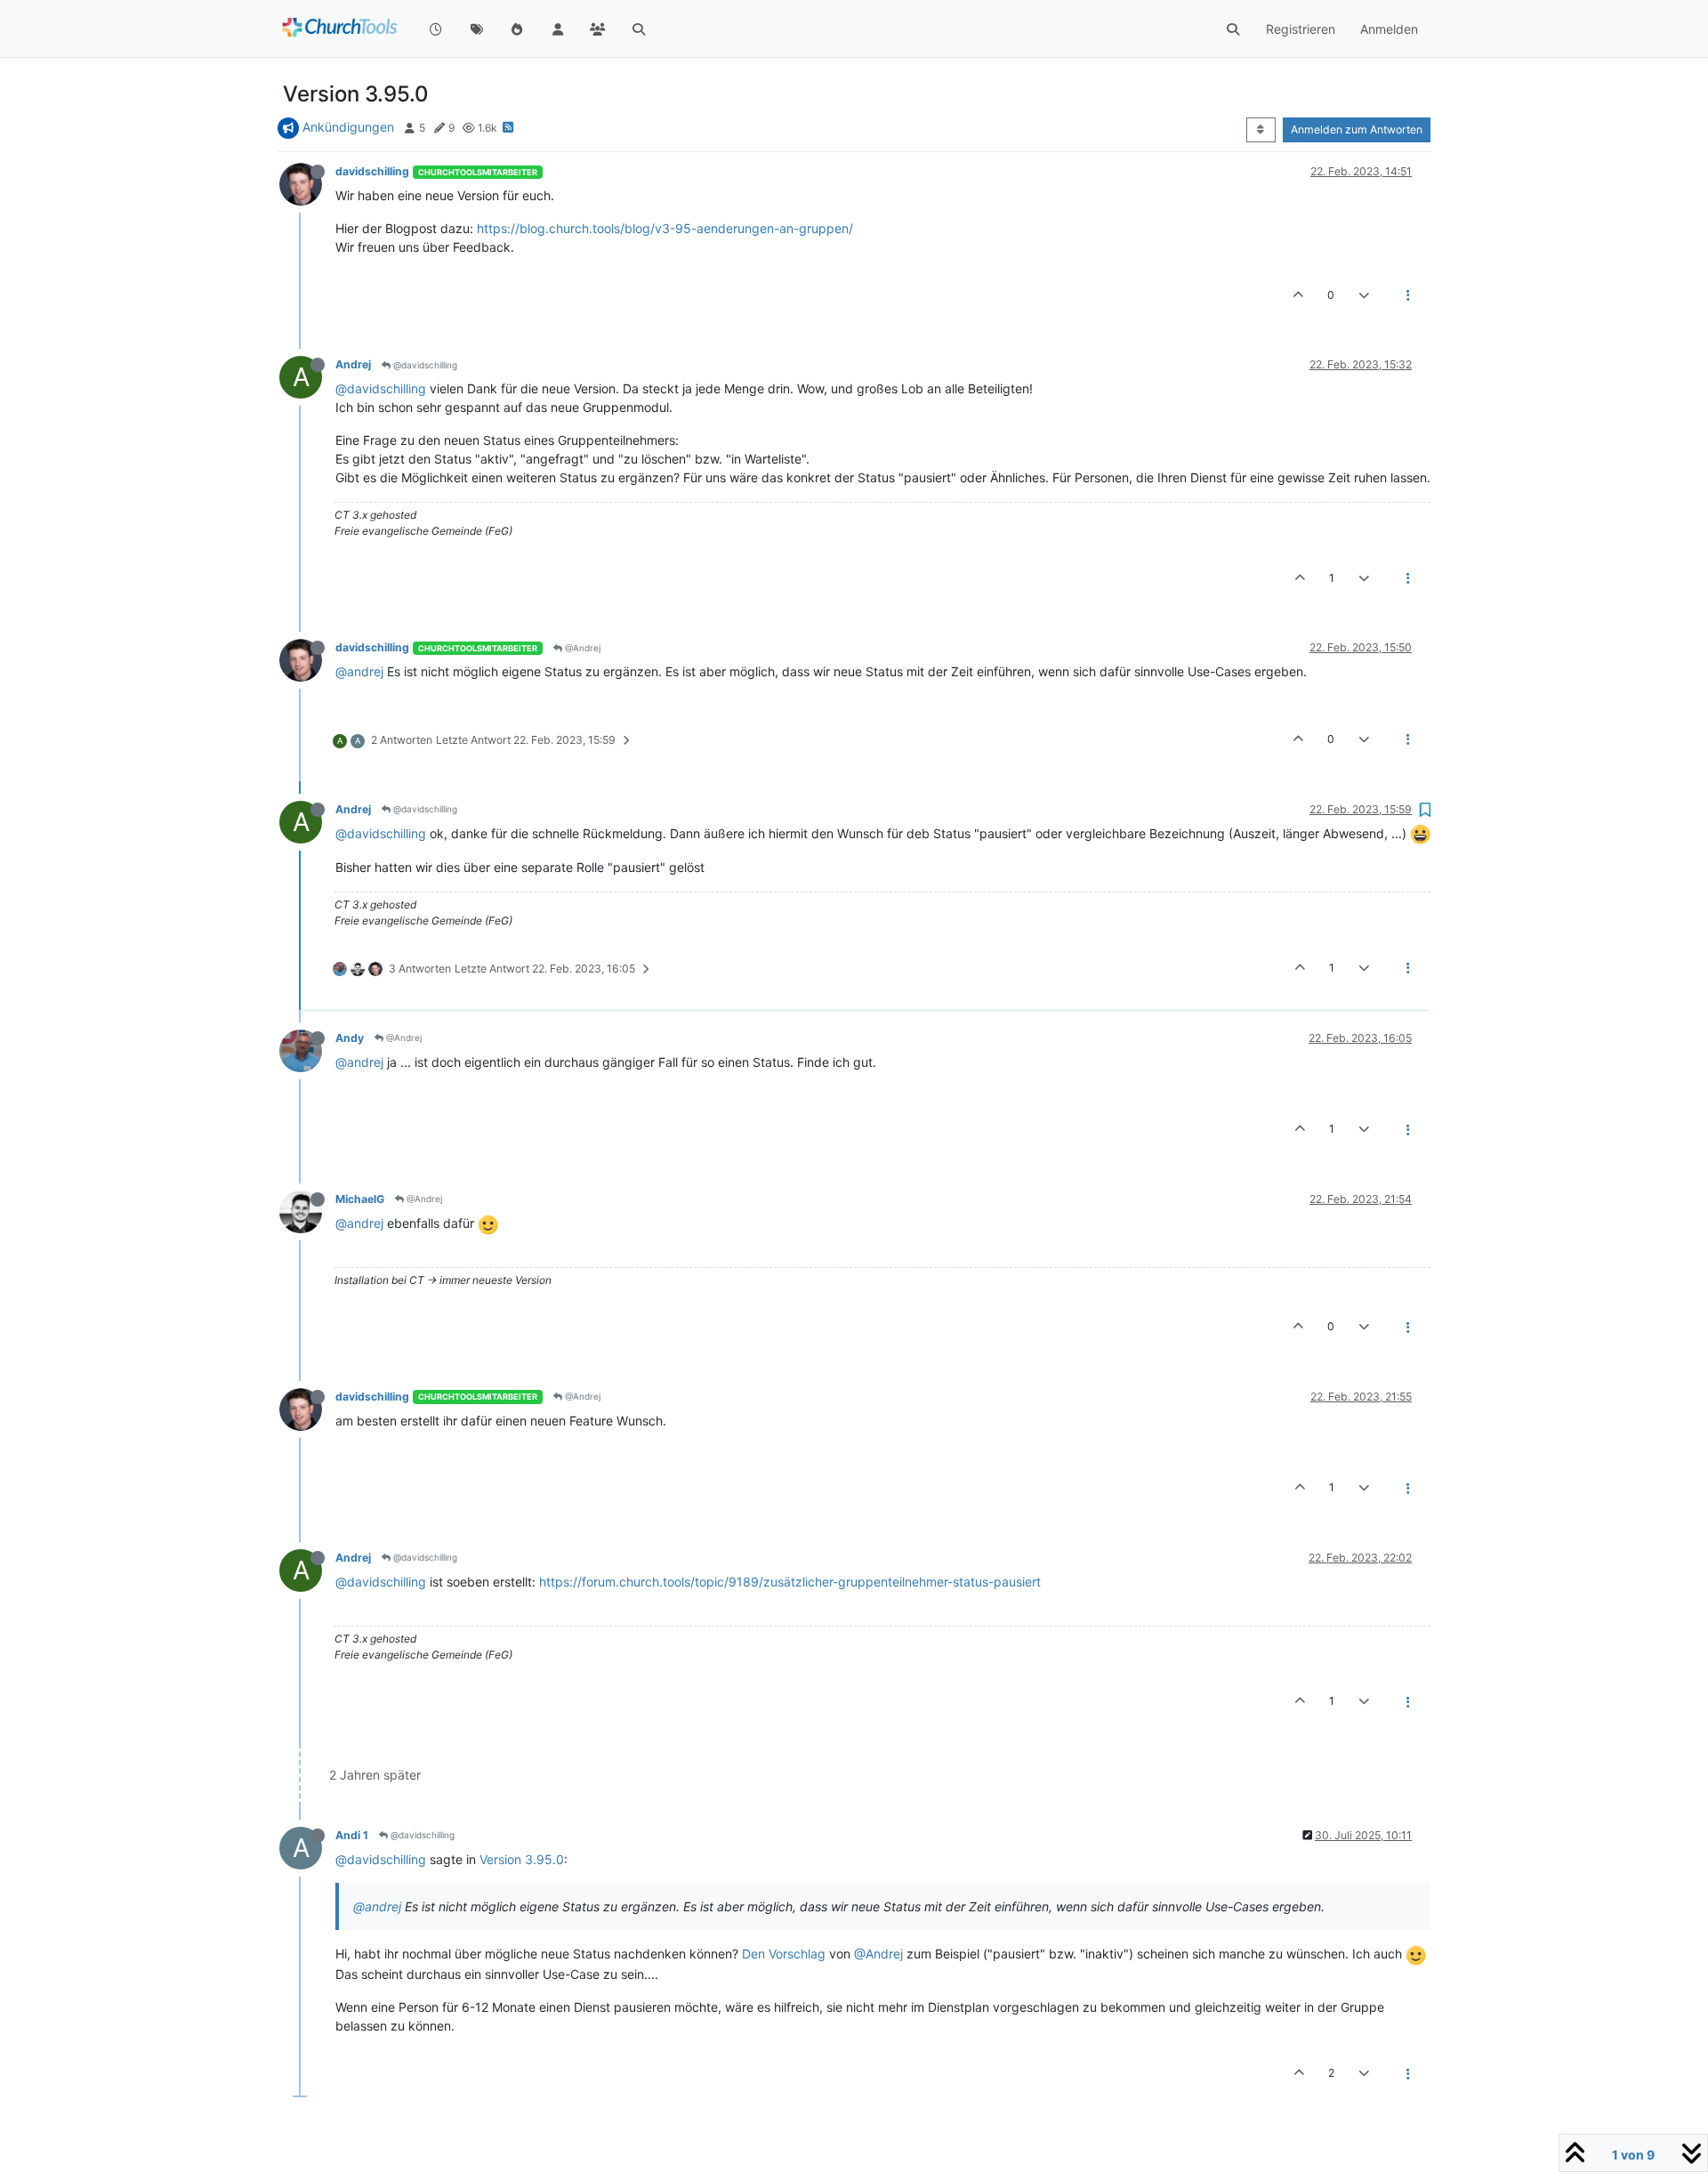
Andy (350, 1038)
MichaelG (360, 1199)
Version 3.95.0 (522, 1859)
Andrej (353, 364)
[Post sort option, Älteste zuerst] (1261, 130)
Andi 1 (352, 1835)
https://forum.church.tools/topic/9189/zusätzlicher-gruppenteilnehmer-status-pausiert (790, 1582)
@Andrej (581, 648)
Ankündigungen (348, 127)
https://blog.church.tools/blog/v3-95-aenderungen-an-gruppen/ (665, 228)
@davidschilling (424, 365)
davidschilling (372, 171)
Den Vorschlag (784, 1954)
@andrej (359, 671)
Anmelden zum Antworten (1357, 129)
